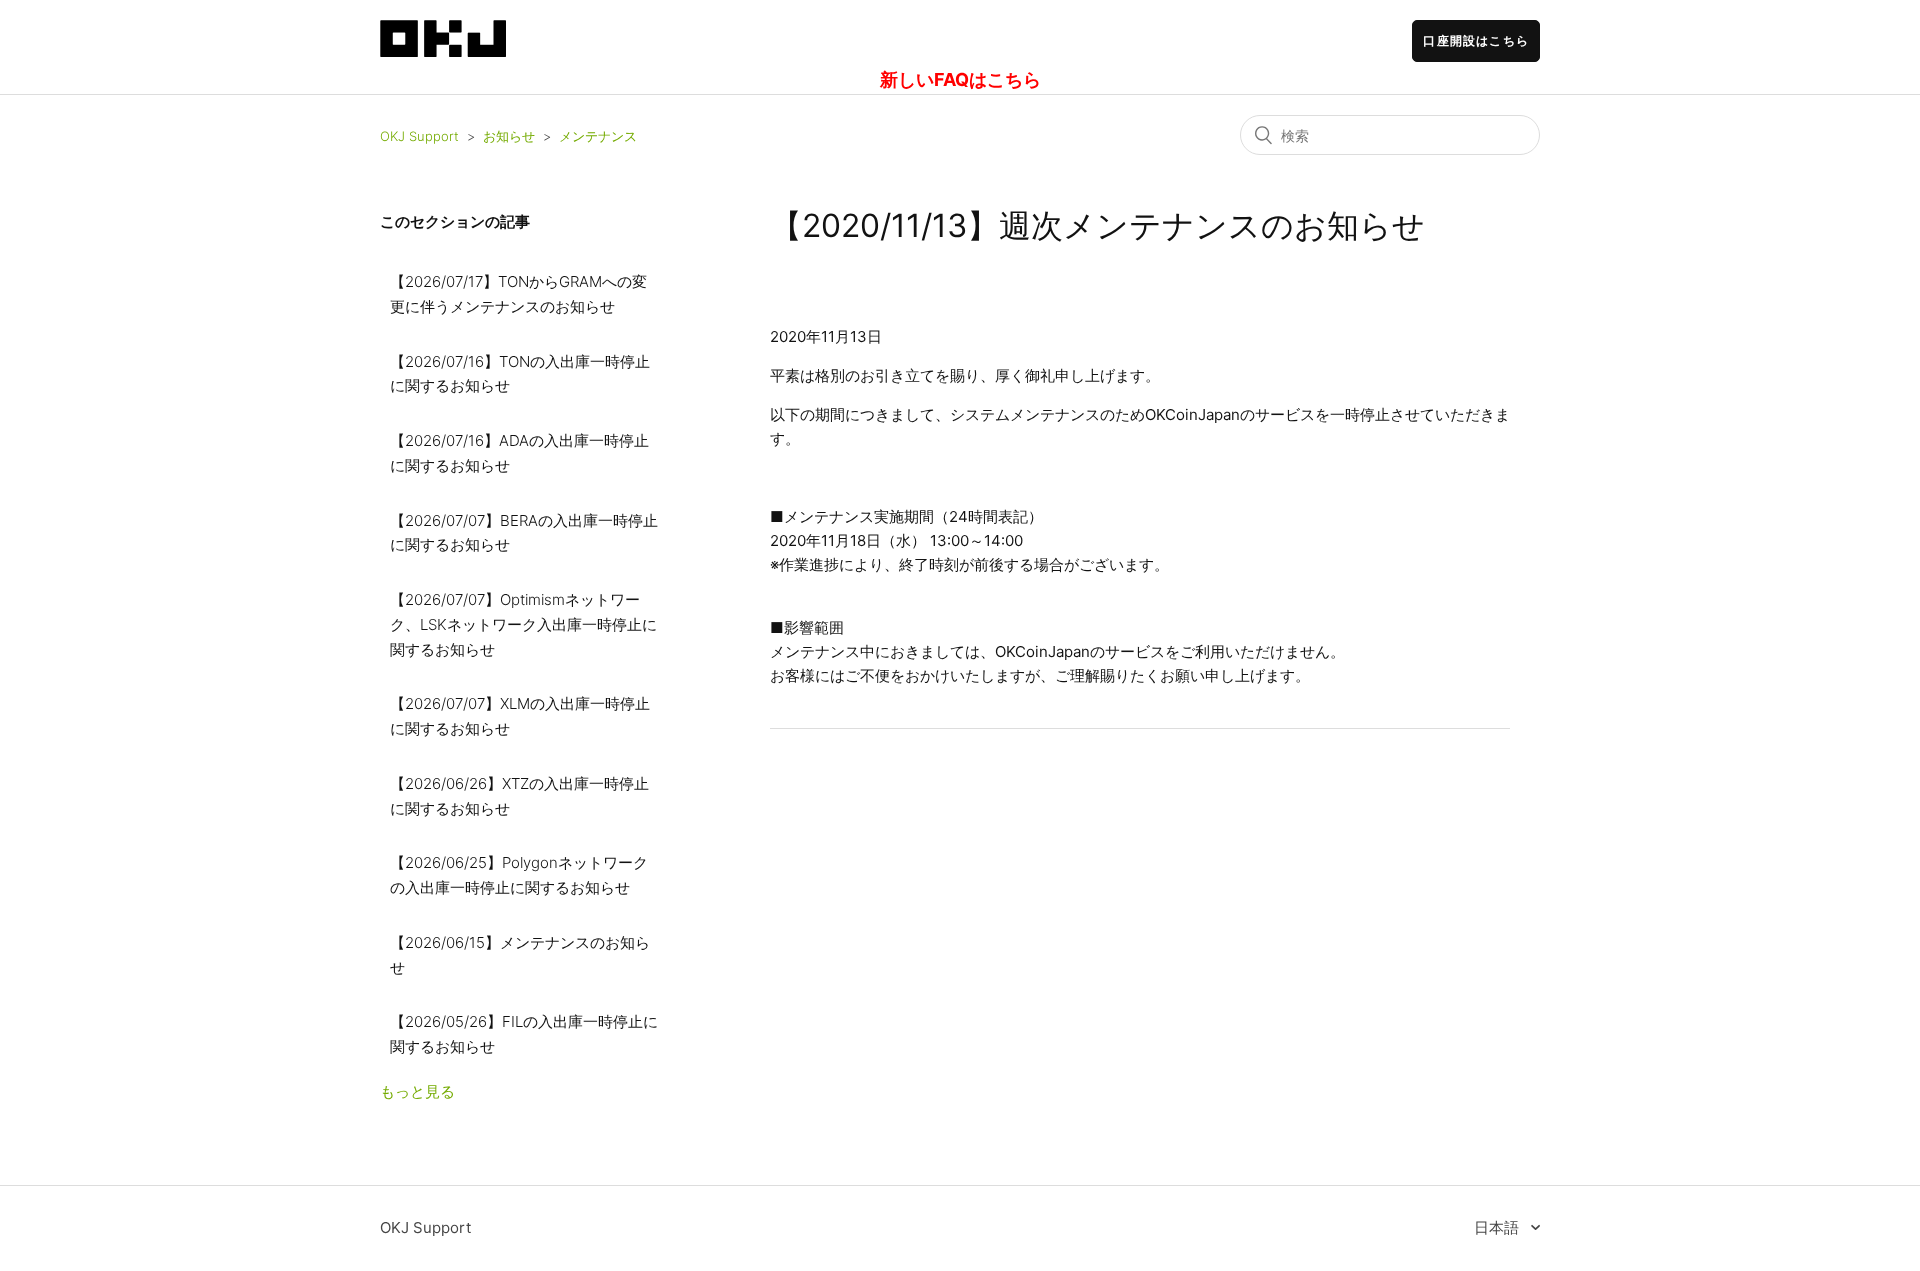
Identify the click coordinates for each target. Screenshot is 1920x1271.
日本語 (1498, 1227)
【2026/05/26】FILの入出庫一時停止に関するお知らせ (524, 1034)
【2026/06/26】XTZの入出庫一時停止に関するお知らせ (519, 796)
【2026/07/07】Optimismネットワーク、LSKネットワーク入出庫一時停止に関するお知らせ (523, 624)
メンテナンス (598, 136)
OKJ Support (419, 136)
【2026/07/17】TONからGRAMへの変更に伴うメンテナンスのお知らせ (518, 294)
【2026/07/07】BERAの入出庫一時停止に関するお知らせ (524, 533)
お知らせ (509, 136)
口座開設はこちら (1476, 40)
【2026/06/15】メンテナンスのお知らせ (520, 955)
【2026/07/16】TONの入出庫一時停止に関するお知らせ (520, 374)
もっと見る (417, 1091)
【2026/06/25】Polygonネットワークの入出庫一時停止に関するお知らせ (519, 875)
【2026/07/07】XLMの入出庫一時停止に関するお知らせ (520, 716)
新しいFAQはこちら (960, 79)
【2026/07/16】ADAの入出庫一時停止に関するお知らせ (519, 453)
